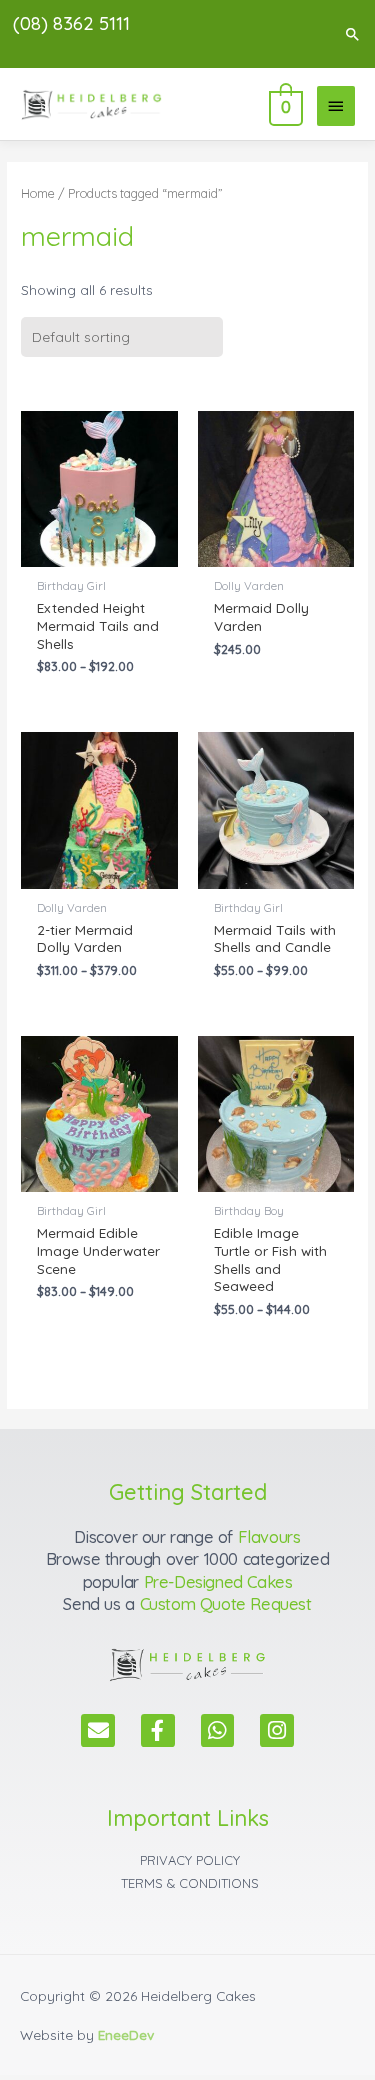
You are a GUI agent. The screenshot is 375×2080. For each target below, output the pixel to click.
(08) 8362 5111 (71, 23)
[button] (353, 34)
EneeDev (126, 2034)
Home (38, 193)
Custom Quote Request (226, 1604)
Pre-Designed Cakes (218, 1582)
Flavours (269, 1537)
